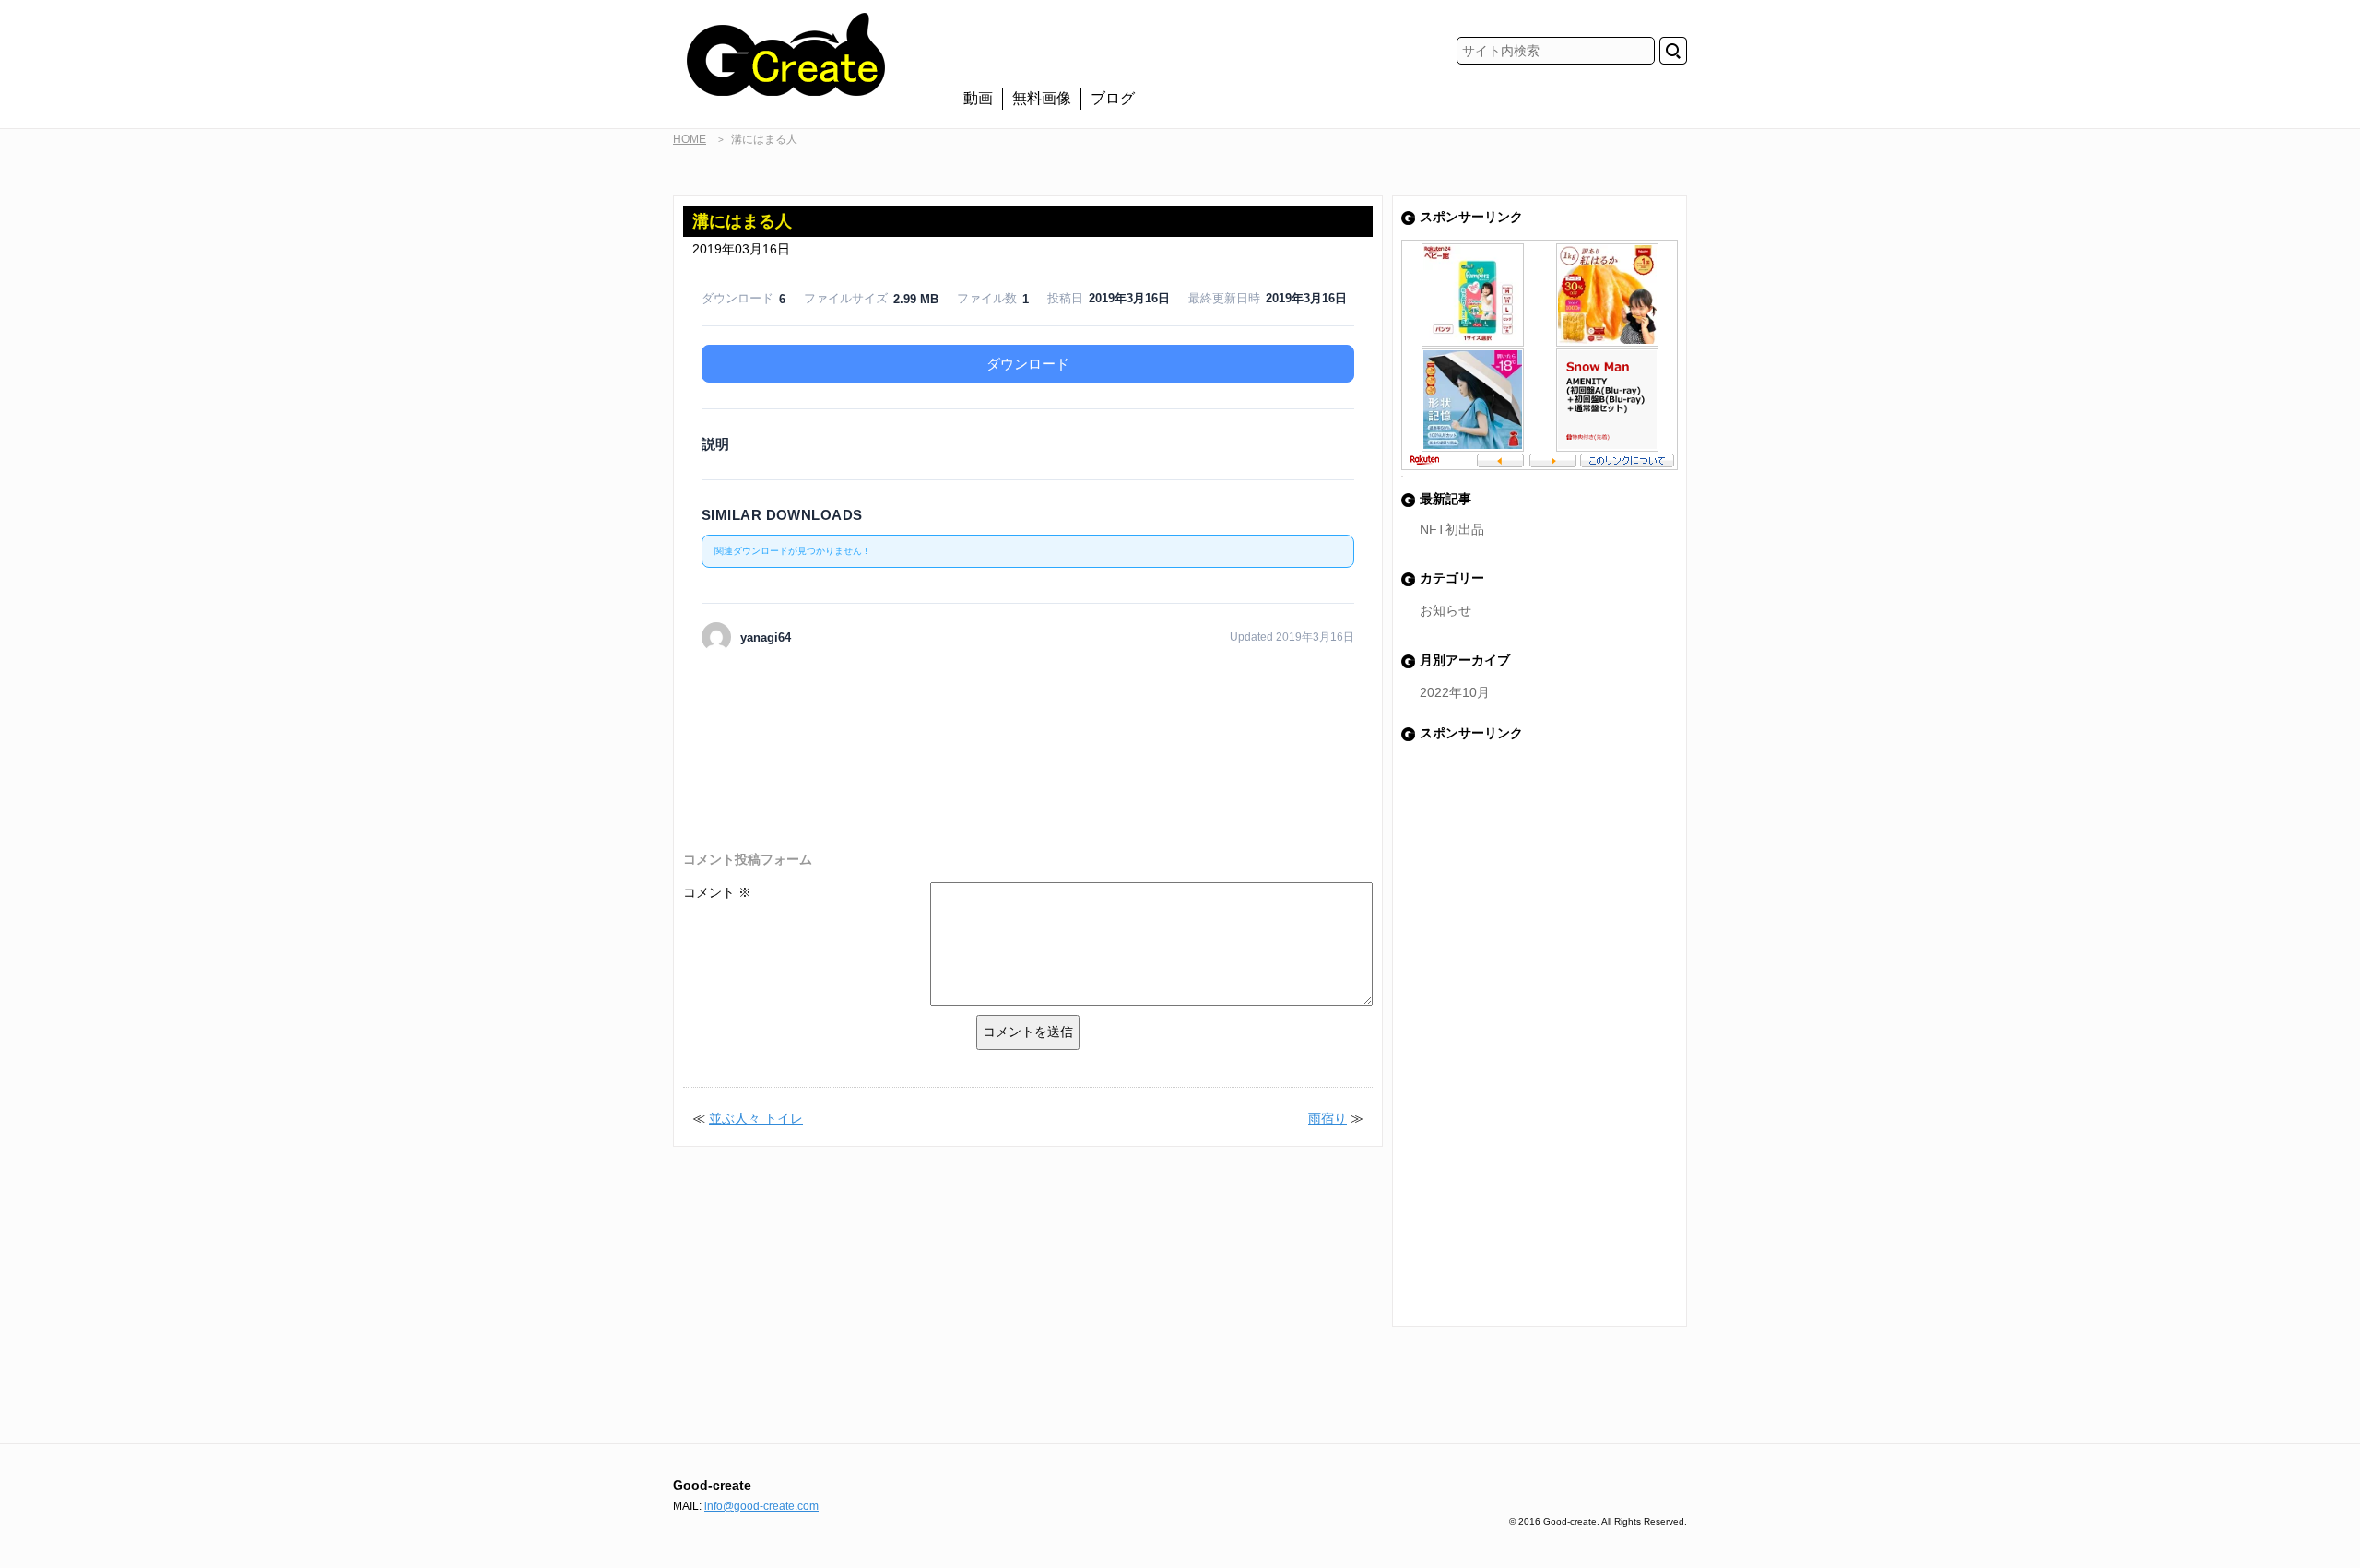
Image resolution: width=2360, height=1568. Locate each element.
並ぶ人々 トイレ (756, 1118)
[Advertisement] (1028, 702)
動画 (978, 98)
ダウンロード (1028, 364)
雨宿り (1327, 1118)
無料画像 (1042, 98)
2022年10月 (1455, 692)
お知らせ (1445, 610)
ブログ (1113, 98)
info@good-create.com (761, 1506)
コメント (717, 892)
